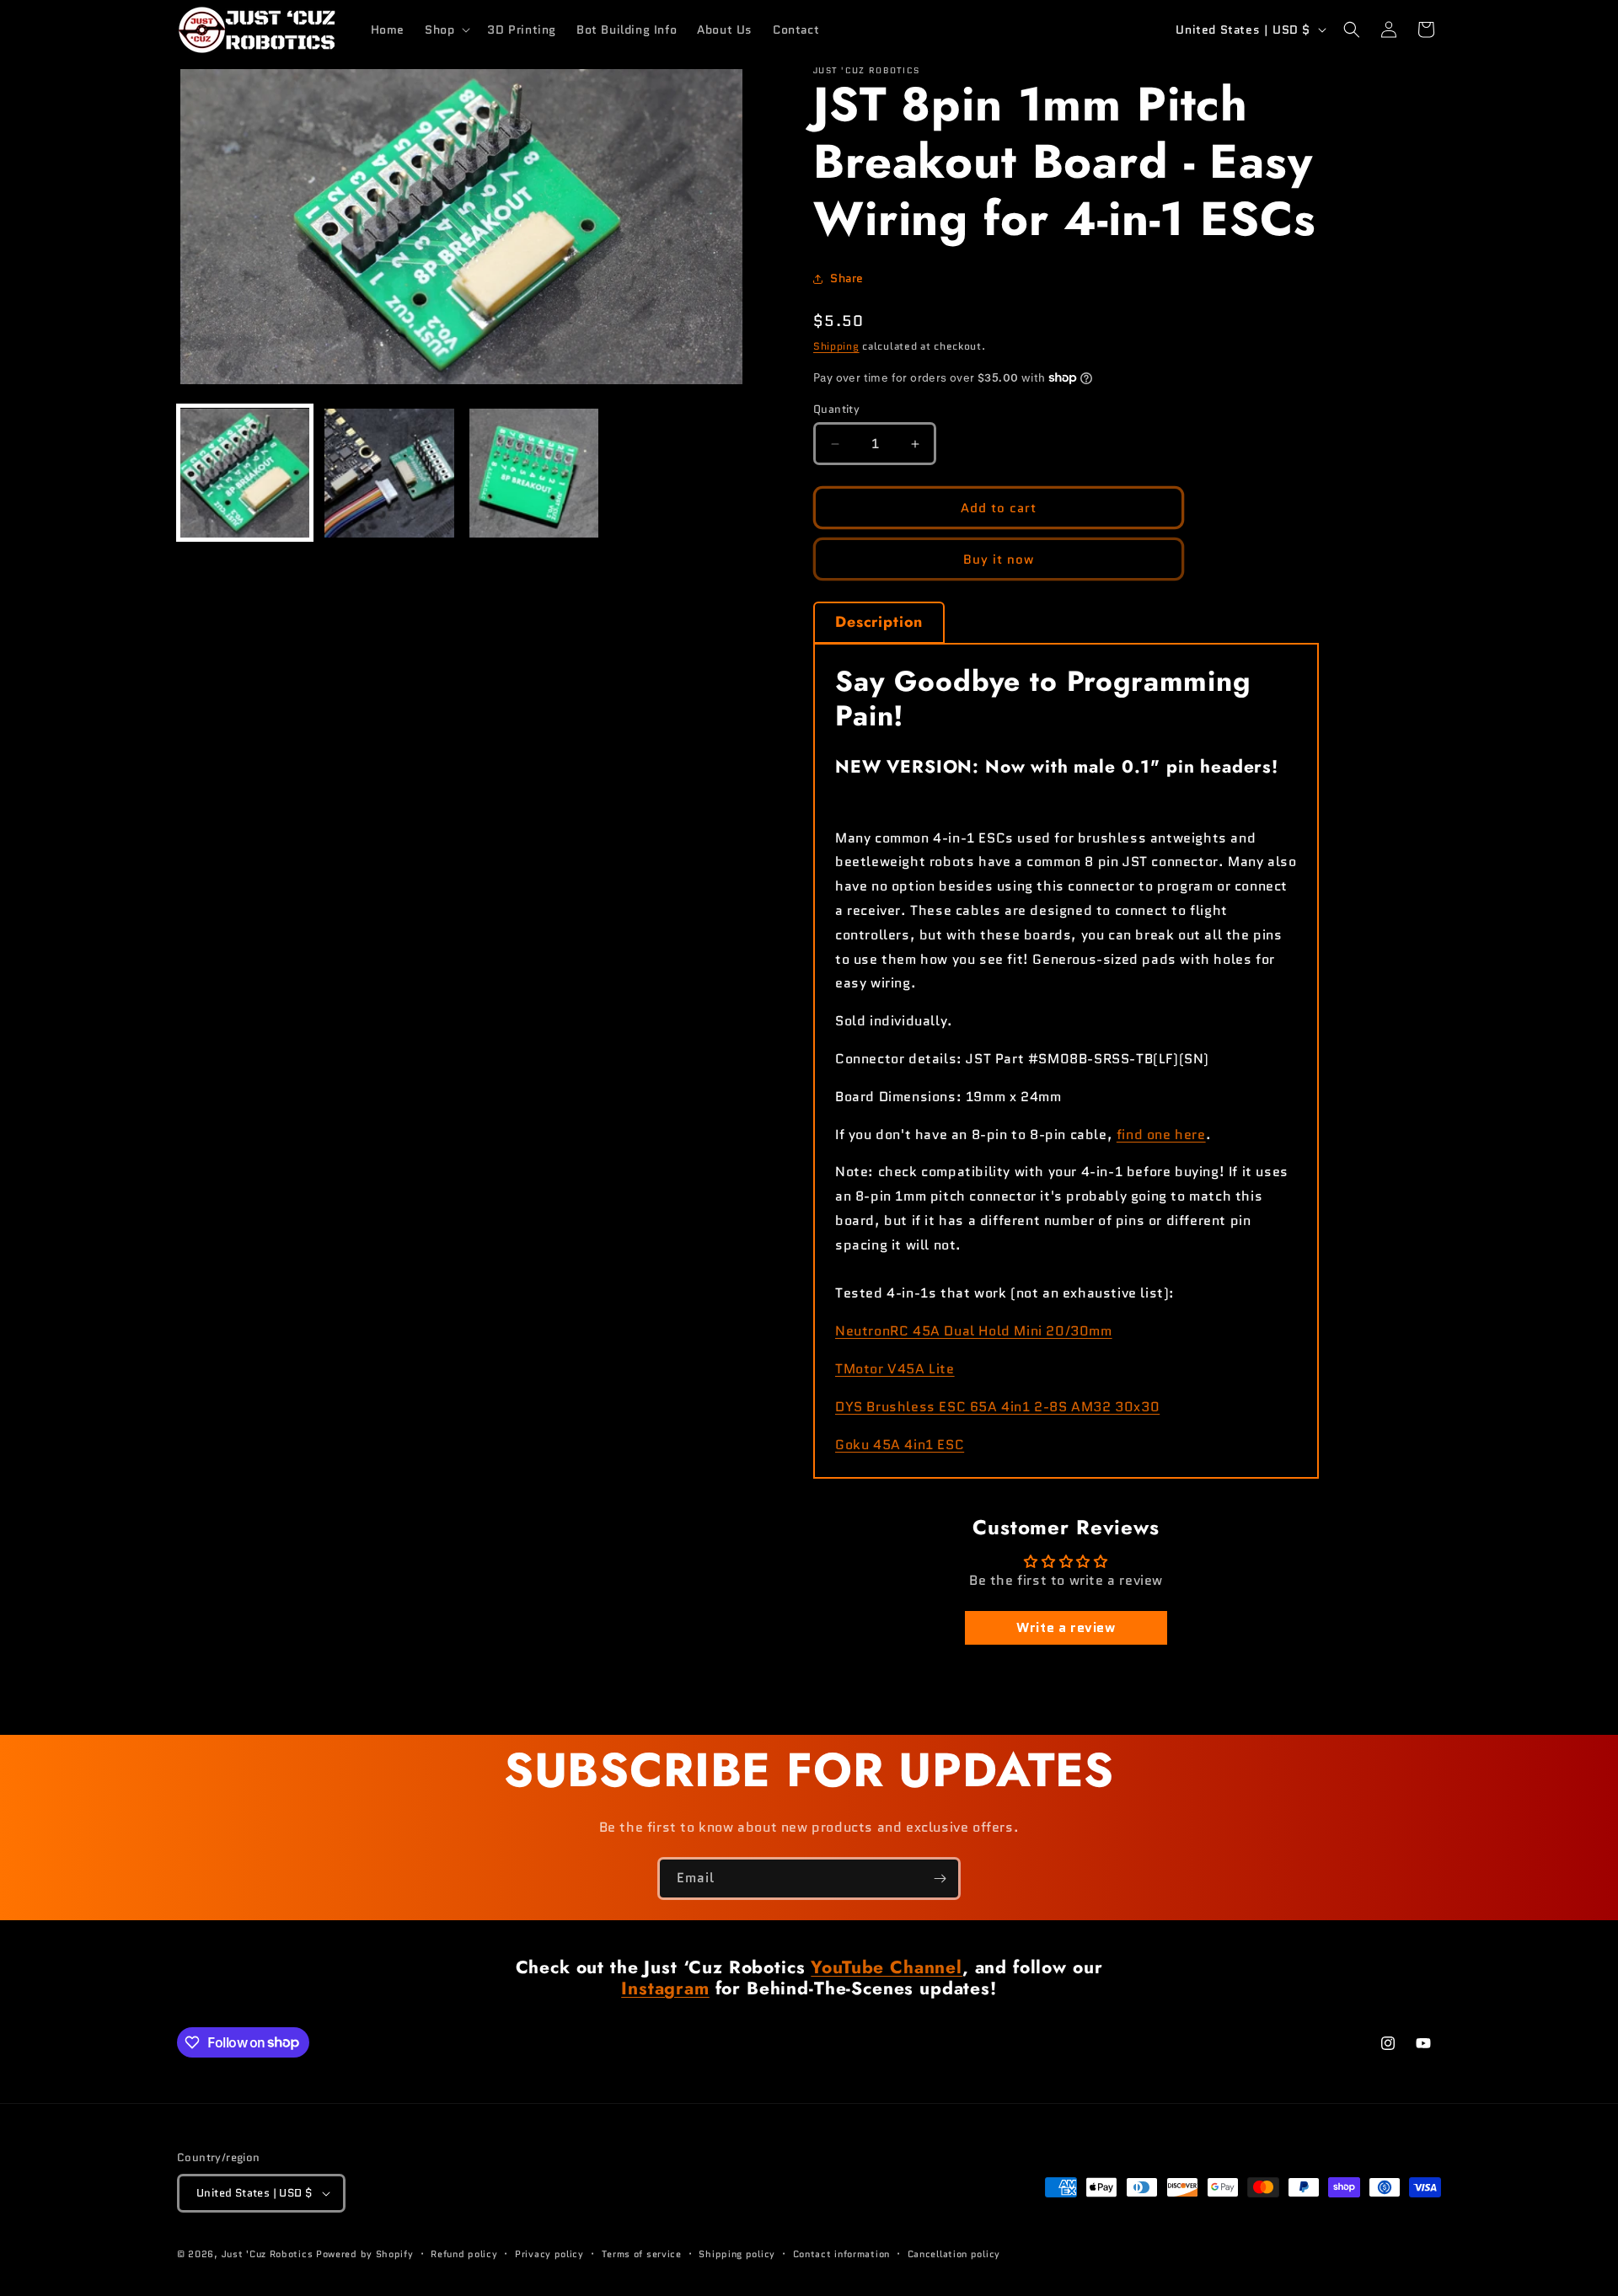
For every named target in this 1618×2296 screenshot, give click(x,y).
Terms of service (642, 2254)
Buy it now (999, 559)
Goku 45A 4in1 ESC (900, 1445)
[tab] (879, 623)
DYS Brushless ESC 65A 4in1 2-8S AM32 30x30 (997, 1407)
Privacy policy (549, 2254)
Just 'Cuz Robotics (268, 2254)
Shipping (836, 346)
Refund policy (464, 2254)
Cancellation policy (954, 2254)
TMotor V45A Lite (895, 1369)
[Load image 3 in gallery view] (534, 473)
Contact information (841, 2254)
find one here (1161, 1135)
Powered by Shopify (365, 2254)
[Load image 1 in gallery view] (245, 473)
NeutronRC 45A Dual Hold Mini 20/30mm (974, 1331)
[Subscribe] (940, 1879)
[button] (446, 29)
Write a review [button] (1066, 1627)
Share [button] (847, 278)
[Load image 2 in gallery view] (389, 473)
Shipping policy (737, 2254)
